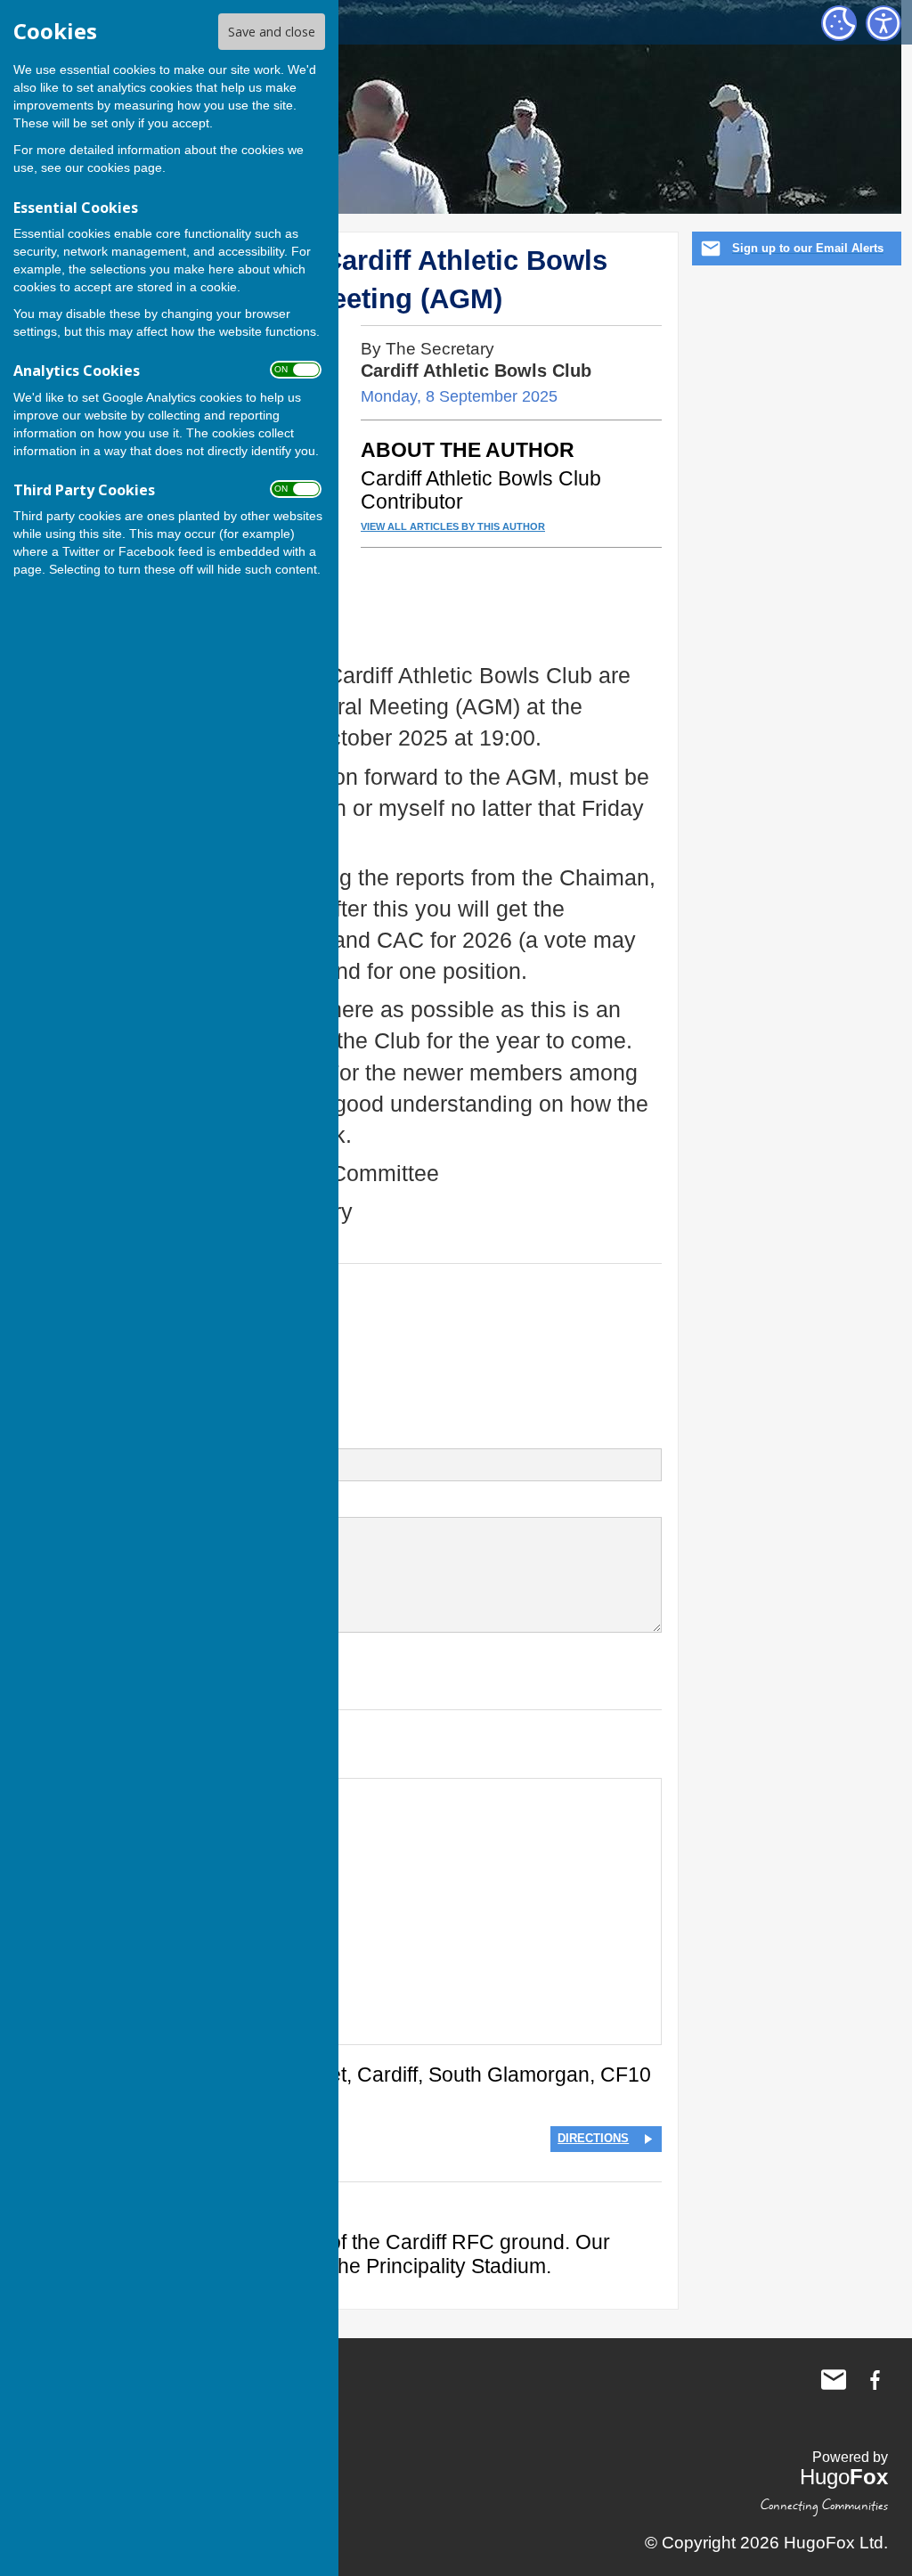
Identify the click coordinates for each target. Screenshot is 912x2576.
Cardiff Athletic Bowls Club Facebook (875, 2380)
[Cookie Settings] (839, 23)
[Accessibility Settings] (883, 23)
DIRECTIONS (593, 2138)
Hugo (844, 2477)
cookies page (125, 167)
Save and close (272, 32)
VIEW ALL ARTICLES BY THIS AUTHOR (453, 527)
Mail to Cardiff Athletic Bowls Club (834, 2380)
